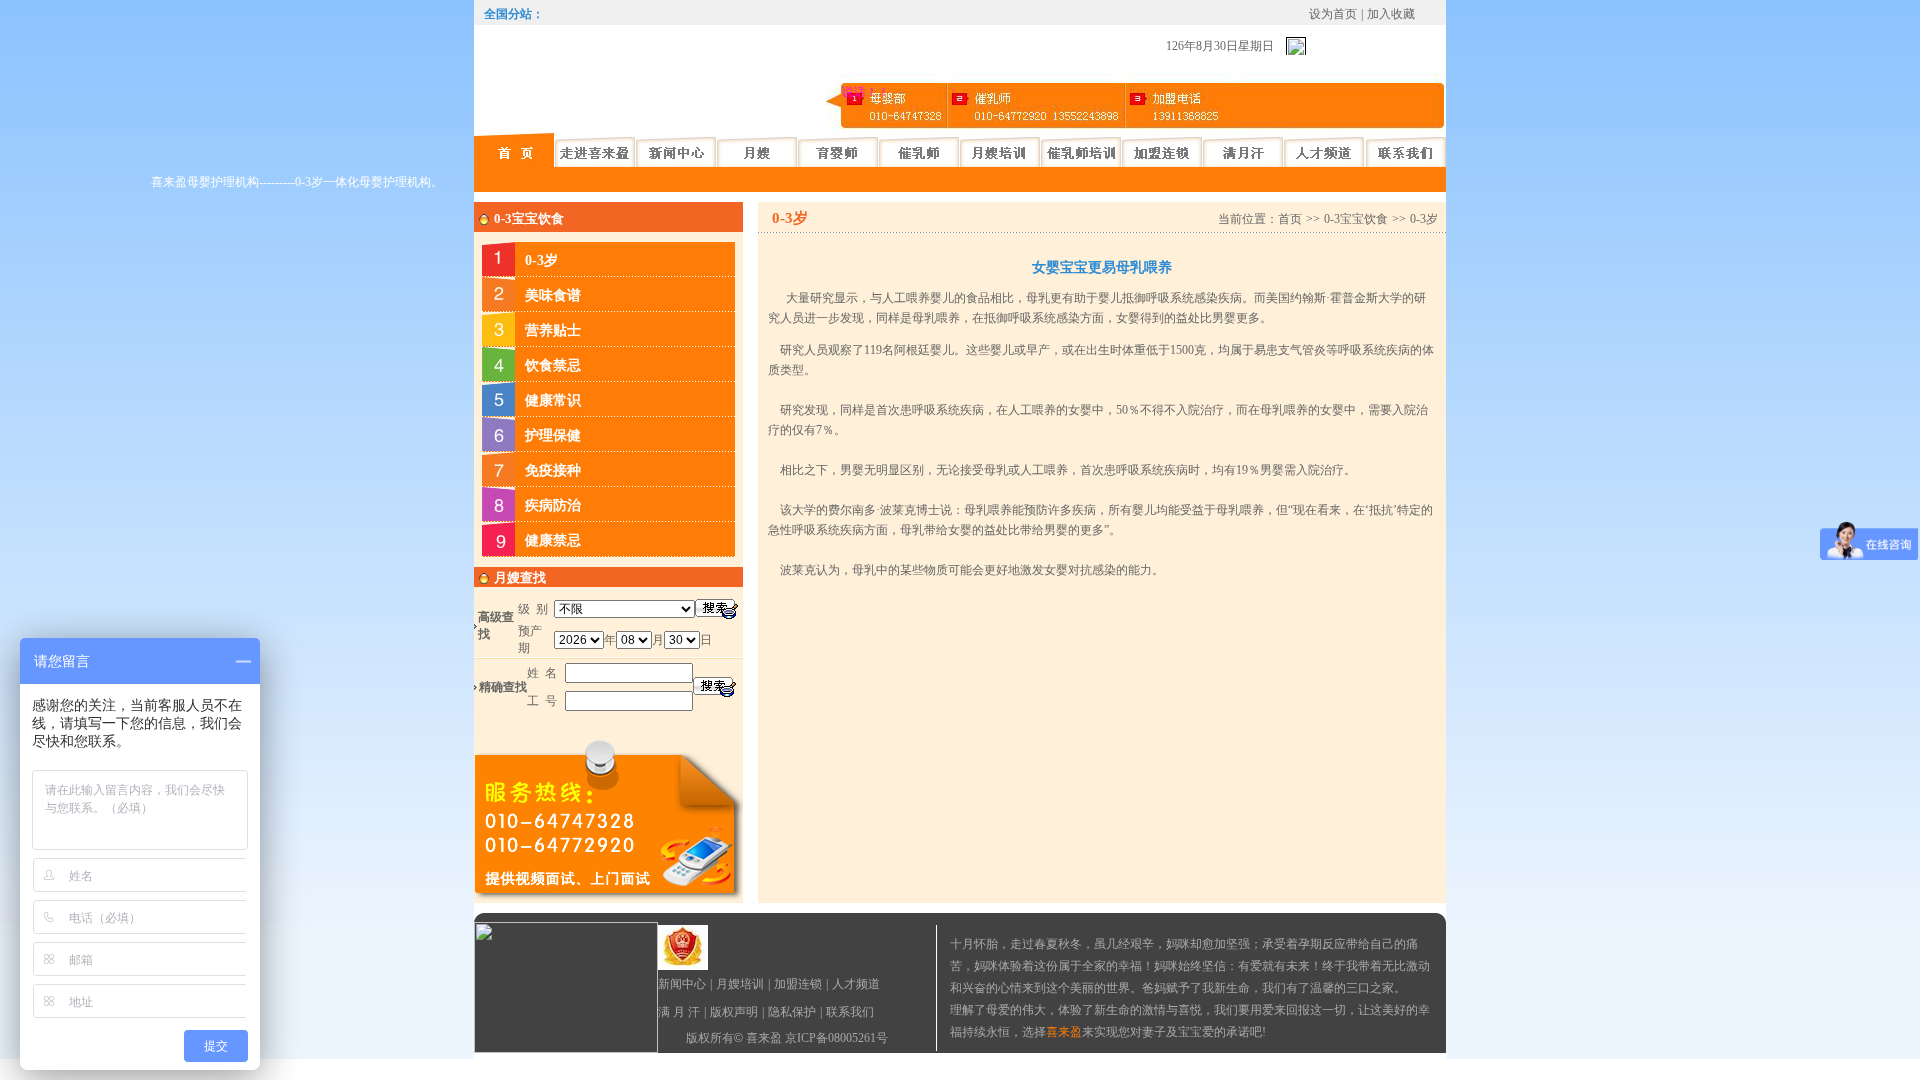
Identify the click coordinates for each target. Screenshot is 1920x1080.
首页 (1290, 219)
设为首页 (1333, 14)
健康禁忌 (553, 540)
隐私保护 (792, 1012)
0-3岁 (541, 260)
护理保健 (553, 435)
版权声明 (734, 1012)
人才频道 (856, 984)
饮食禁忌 (553, 365)
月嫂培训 (740, 984)
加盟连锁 (798, 984)
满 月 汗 (679, 1012)
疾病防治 (553, 505)
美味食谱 (553, 295)
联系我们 (850, 1012)
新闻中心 (682, 984)
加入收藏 (1391, 14)
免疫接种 (553, 470)
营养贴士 (553, 330)
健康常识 (553, 400)
